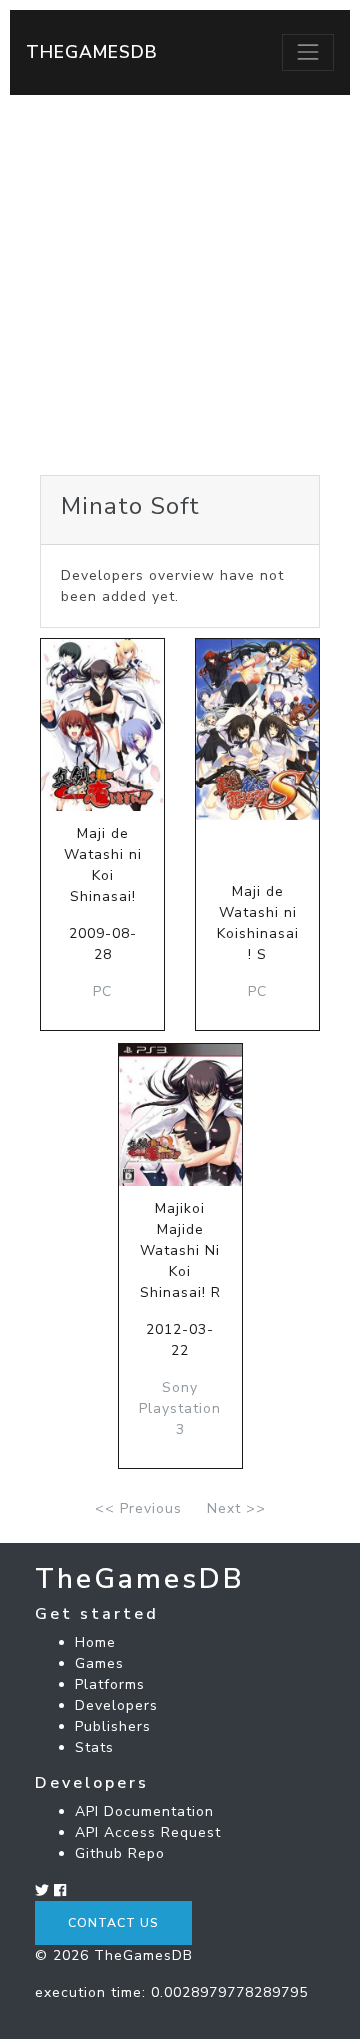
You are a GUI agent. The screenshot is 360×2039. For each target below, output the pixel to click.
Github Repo (120, 1853)
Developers (116, 1705)
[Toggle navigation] (308, 52)
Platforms (110, 1684)
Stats (94, 1747)
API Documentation (144, 1811)
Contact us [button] (113, 1923)
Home (95, 1642)
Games (99, 1663)
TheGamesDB (92, 52)
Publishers (113, 1726)
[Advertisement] (180, 285)
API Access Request (148, 1832)
